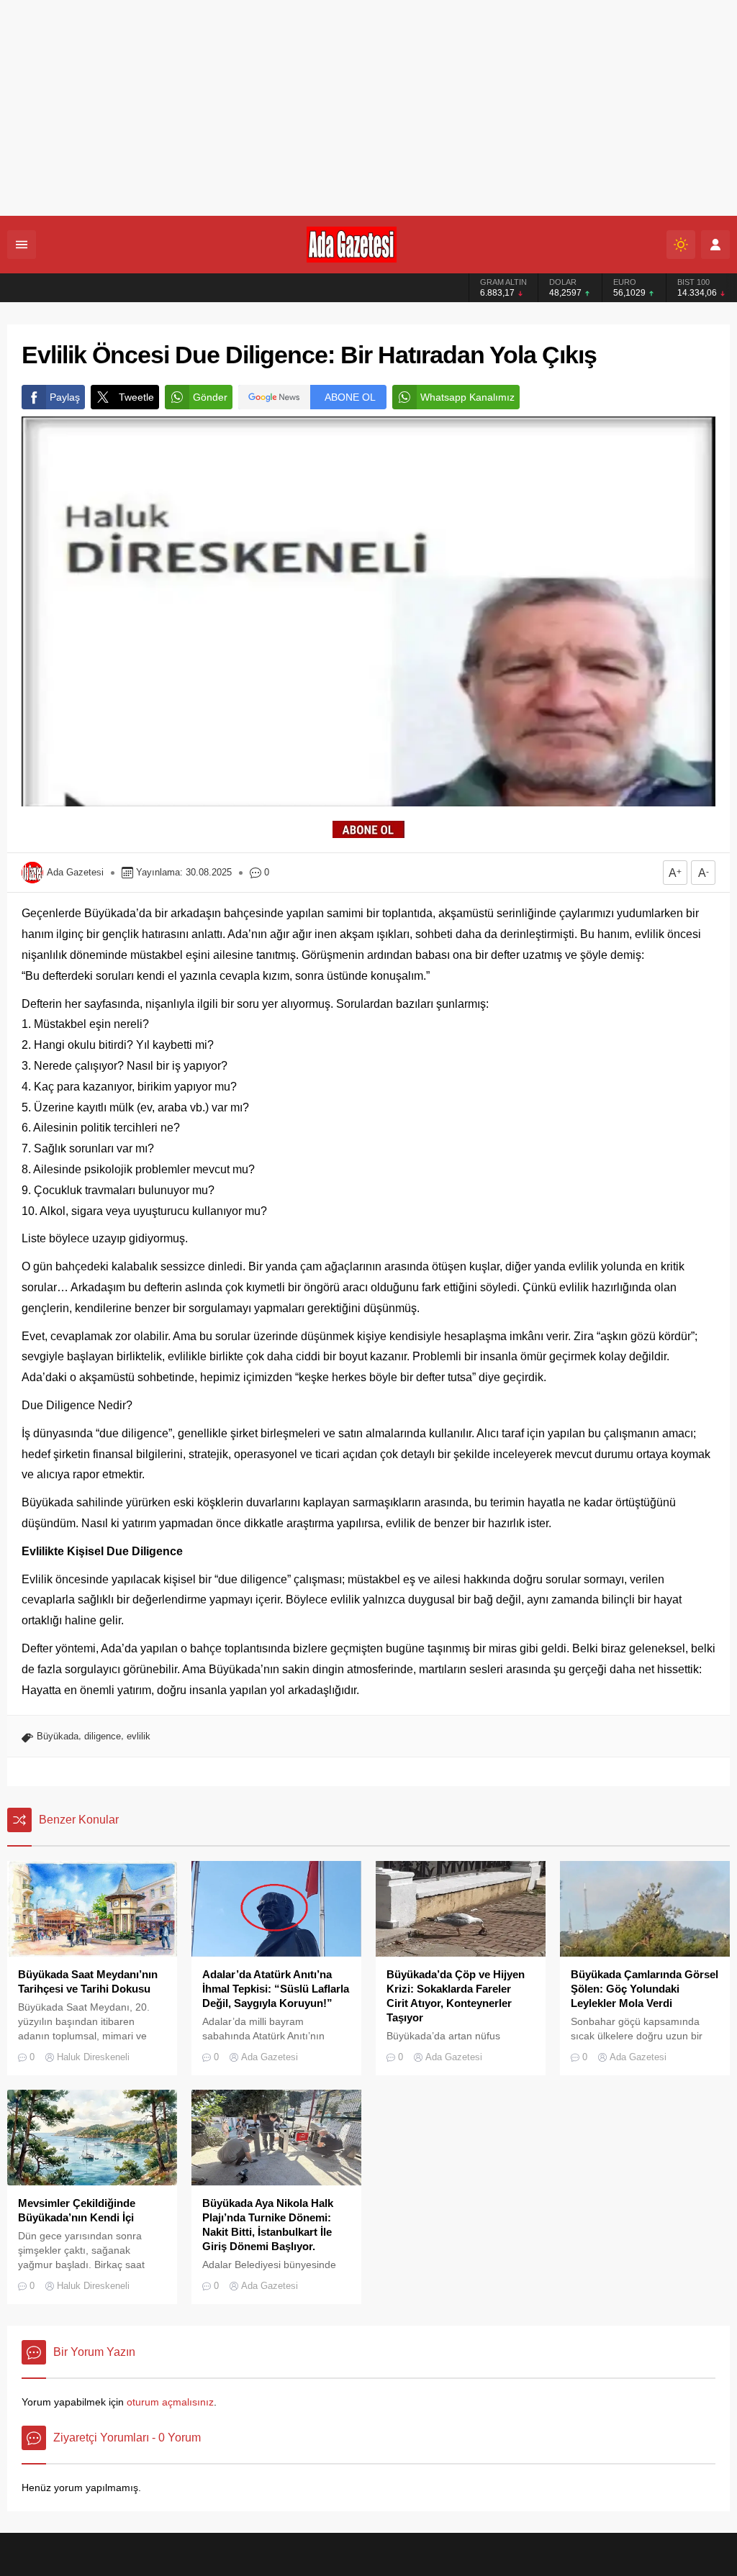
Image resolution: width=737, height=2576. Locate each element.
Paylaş (65, 397)
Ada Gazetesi (75, 872)
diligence (103, 1736)
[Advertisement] (368, 108)
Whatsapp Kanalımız (467, 397)
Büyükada (58, 1736)
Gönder (210, 397)
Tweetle (136, 397)
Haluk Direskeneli (93, 2057)
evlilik (139, 1736)
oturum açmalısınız (170, 2402)
